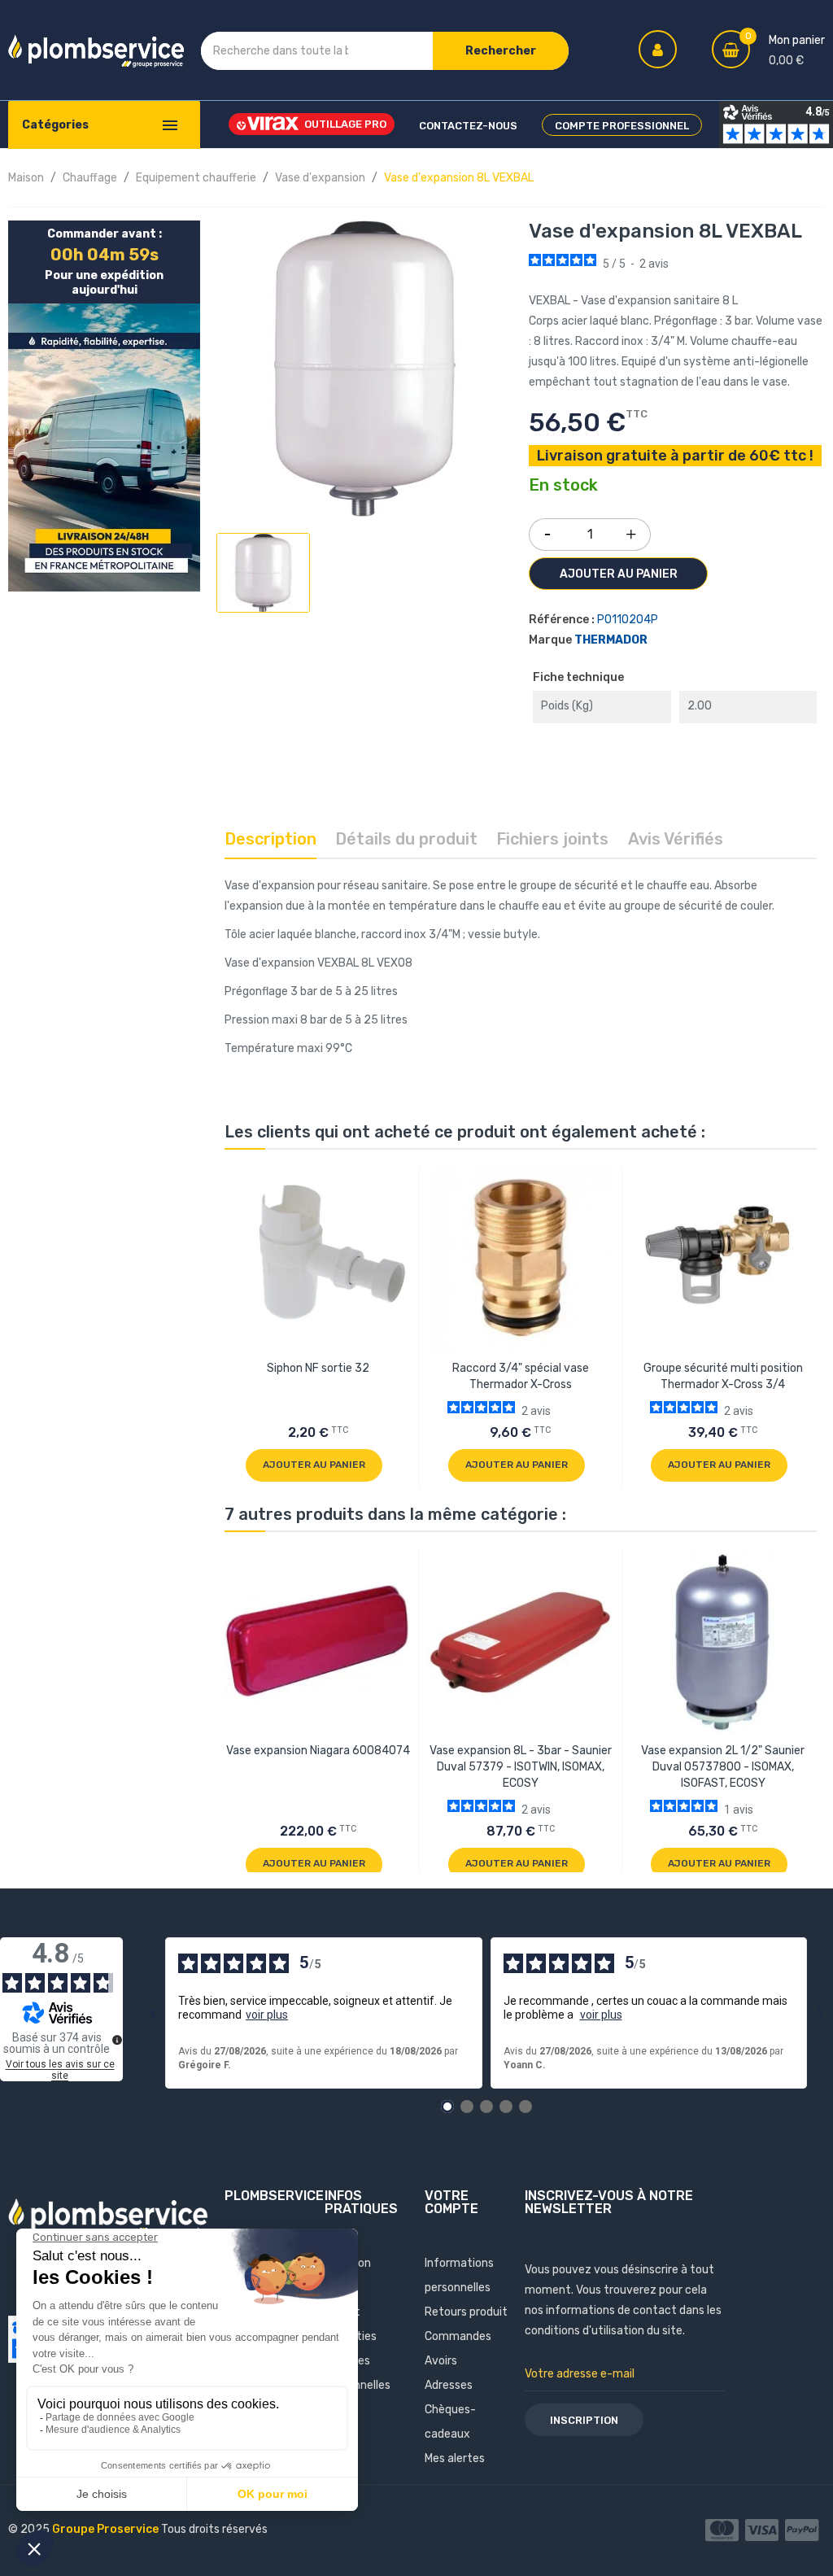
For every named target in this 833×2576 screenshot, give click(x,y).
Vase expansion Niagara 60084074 (318, 1751)
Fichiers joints (552, 839)
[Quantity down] (547, 529)
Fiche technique (578, 677)
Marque (550, 640)
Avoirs (441, 2361)
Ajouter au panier (619, 574)
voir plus (267, 2015)
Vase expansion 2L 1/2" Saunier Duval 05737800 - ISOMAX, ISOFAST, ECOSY (723, 1767)
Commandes (458, 2336)
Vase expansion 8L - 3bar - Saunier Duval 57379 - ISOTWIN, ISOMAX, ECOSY (521, 1767)
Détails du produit (406, 839)
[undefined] (117, 2040)
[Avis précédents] (152, 2013)
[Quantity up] (631, 530)
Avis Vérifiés (676, 839)
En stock (563, 486)
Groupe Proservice (107, 2529)
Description (270, 839)
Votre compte (451, 2202)
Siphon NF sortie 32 (318, 1368)
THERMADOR (611, 640)
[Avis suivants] (820, 2013)
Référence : (562, 620)
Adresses (449, 2385)
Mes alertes (455, 2458)
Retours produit (466, 2312)
